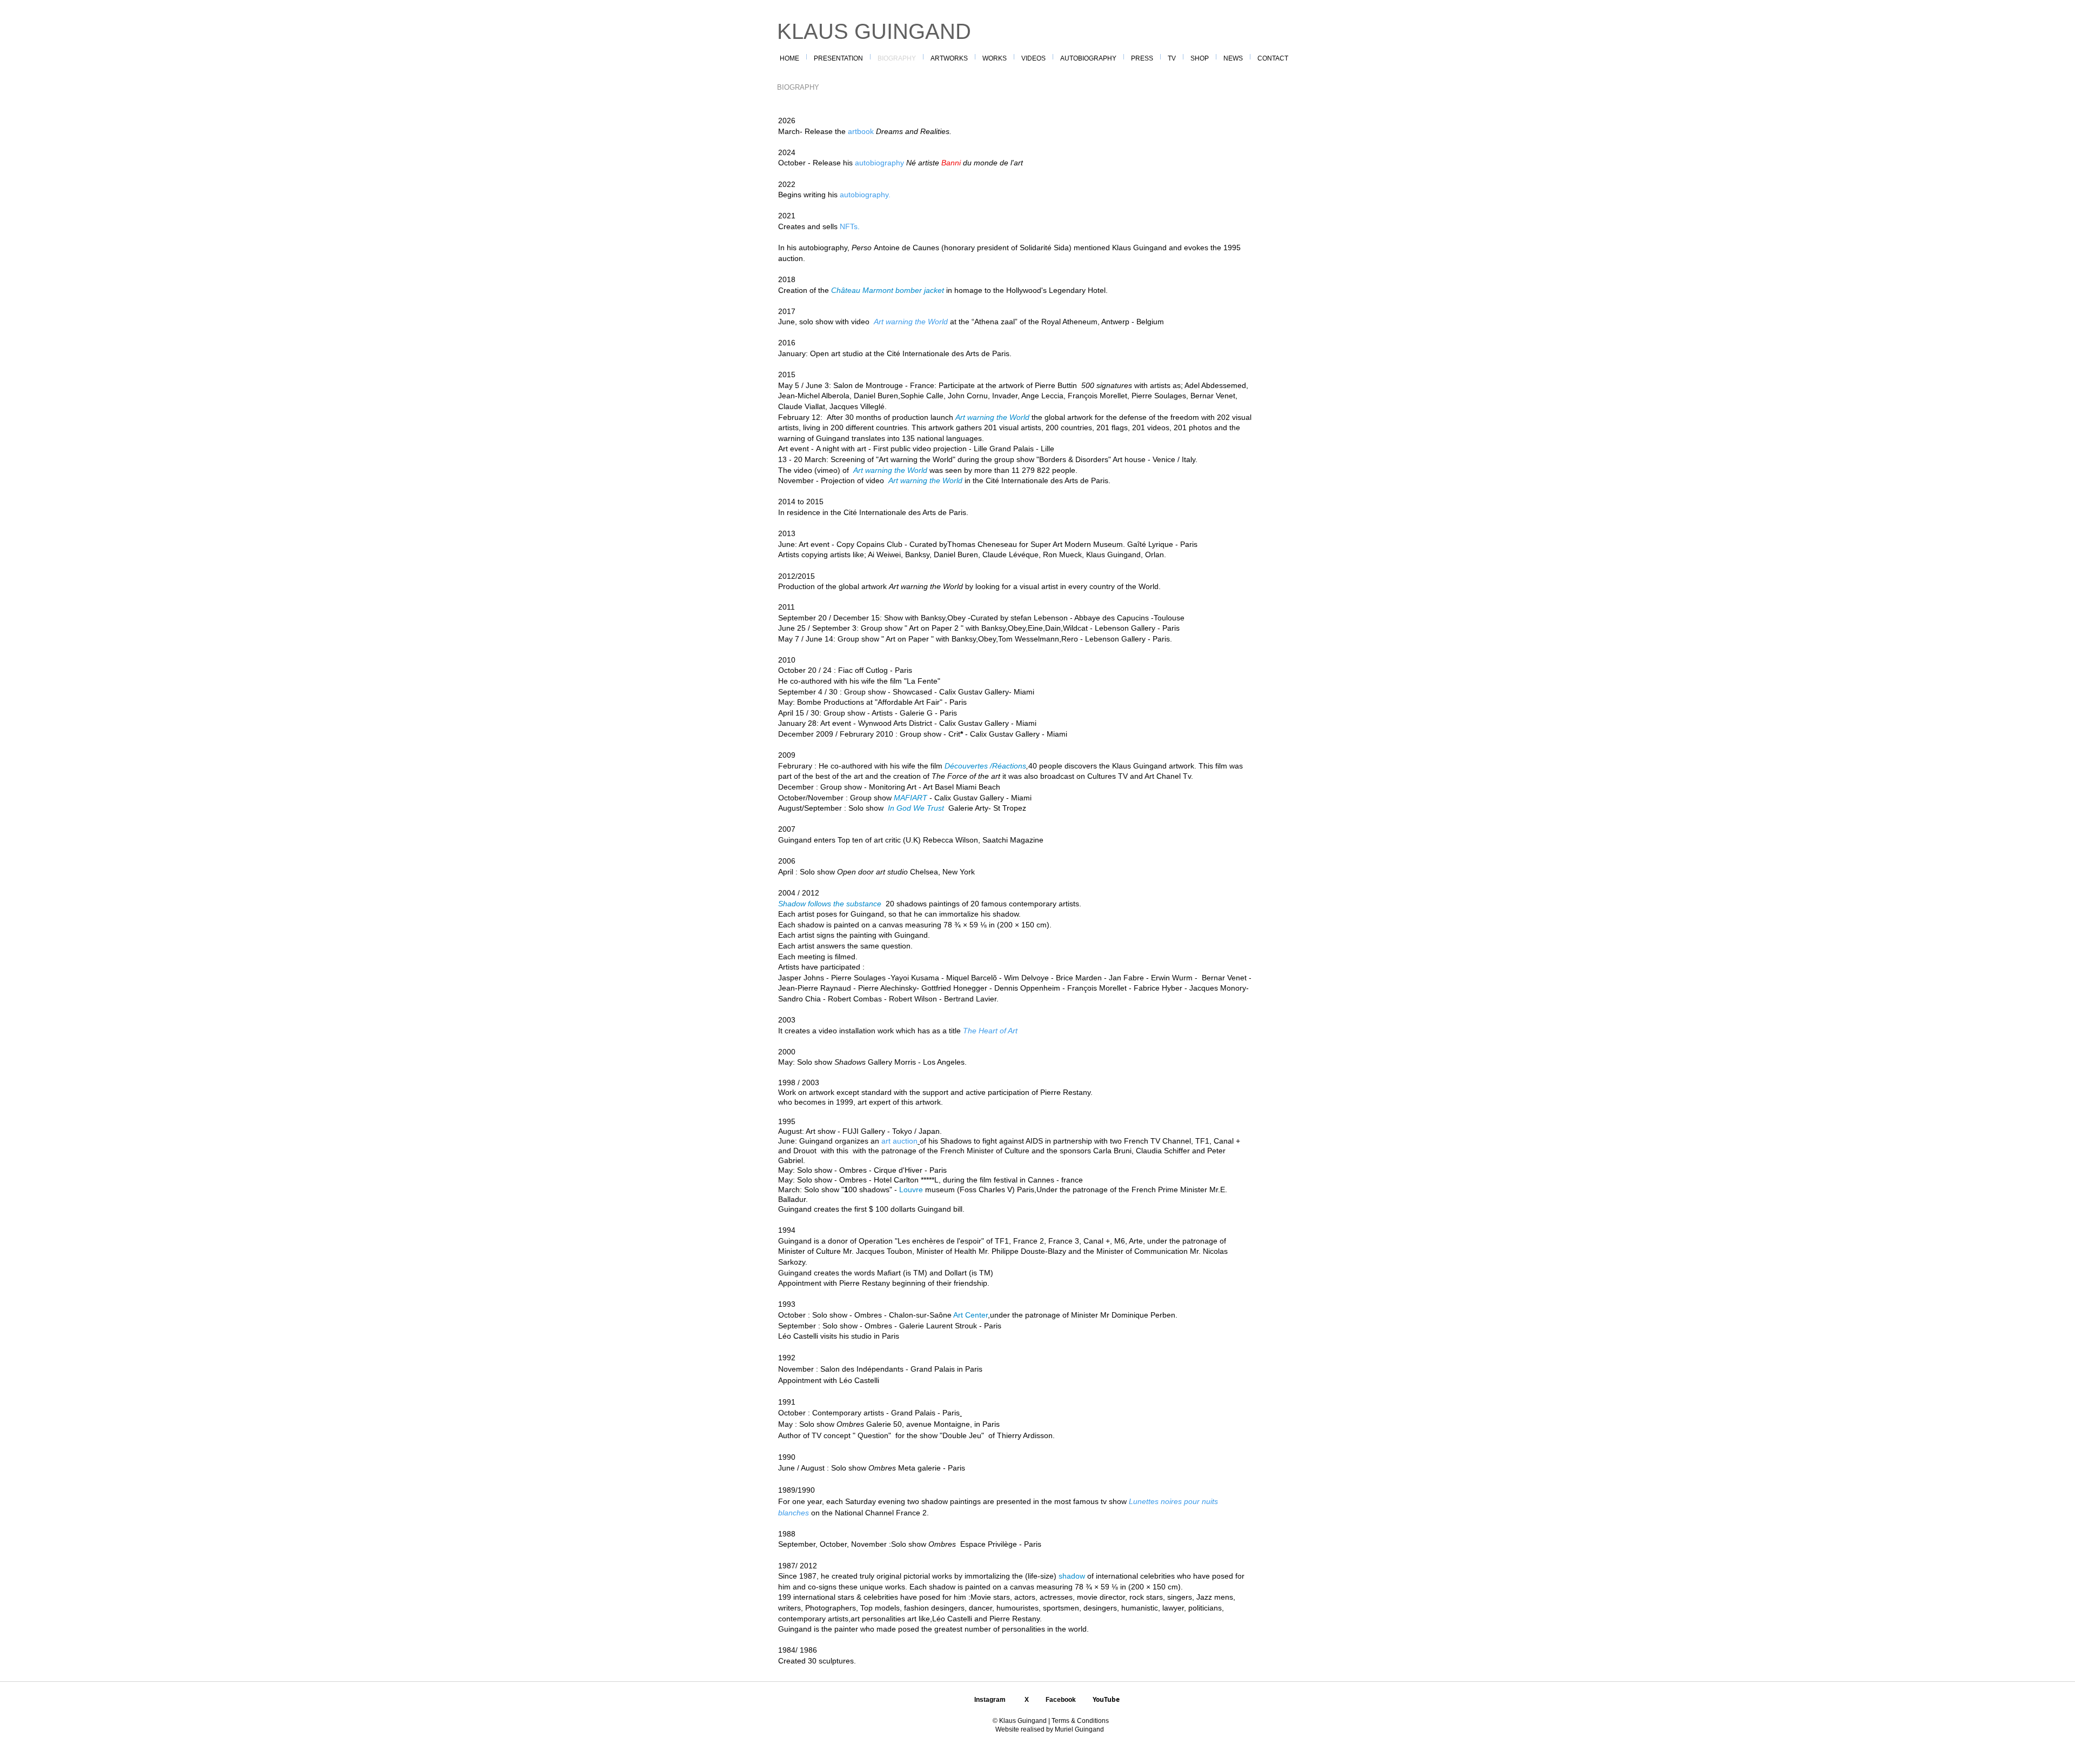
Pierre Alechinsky (887, 988)
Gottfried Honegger (954, 988)
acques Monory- (1222, 988)
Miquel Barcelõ (972, 978)
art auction (899, 1141)
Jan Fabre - (1130, 978)
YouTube (1106, 1699)
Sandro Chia (799, 999)
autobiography (881, 163)
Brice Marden (1079, 978)
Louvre (911, 1190)
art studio (892, 872)
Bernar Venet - (1226, 978)
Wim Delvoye (1026, 978)
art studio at (852, 353)
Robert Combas (855, 999)
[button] (995, 57)
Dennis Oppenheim (1027, 988)
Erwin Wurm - (1175, 978)
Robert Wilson (913, 999)
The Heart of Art (990, 1031)
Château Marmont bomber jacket (889, 290)
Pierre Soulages (858, 978)
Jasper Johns (801, 978)
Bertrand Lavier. (971, 999)
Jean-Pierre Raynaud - (817, 988)
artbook (861, 131)
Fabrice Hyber (1159, 988)
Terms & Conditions (1079, 1721)
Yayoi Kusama (916, 978)
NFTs (849, 226)
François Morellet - (1100, 988)
